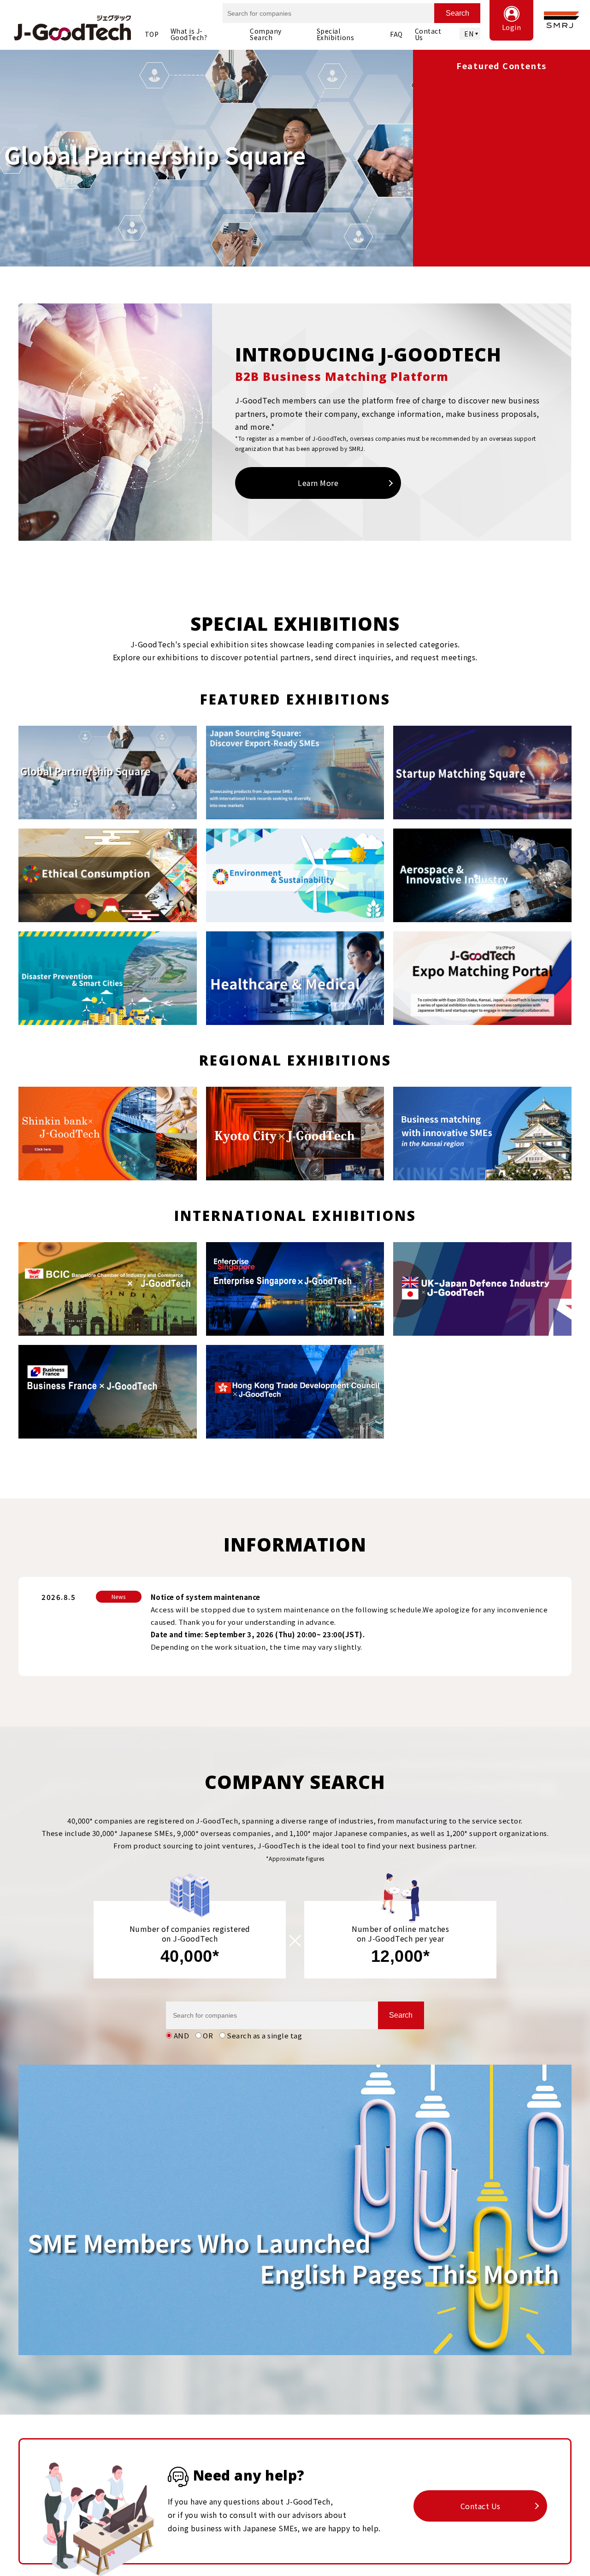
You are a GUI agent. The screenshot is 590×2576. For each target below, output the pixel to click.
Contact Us (428, 34)
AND (182, 2035)
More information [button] (231, 2561)
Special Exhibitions (336, 34)
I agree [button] (559, 2556)
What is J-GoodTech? (189, 34)
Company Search (266, 34)
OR (208, 2035)
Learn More (318, 483)
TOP (152, 34)
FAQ (396, 34)
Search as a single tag (264, 2035)
